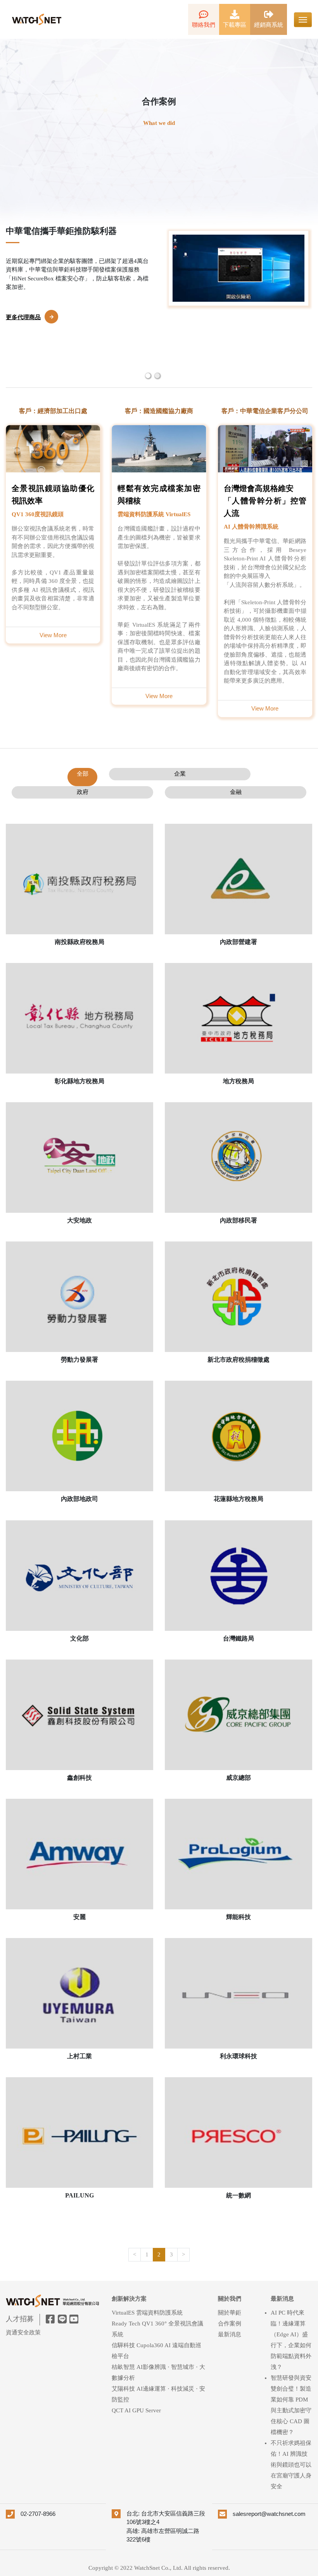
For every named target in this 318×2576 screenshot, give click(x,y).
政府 (83, 792)
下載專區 (235, 25)
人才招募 (20, 2319)
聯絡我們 (204, 25)
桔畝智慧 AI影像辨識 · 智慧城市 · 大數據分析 (158, 2372)
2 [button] (157, 375)
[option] (159, 306)
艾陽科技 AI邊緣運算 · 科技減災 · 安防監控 (158, 2394)
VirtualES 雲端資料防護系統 (147, 2313)
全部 (83, 774)
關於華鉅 (230, 2313)
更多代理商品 (23, 356)
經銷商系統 (269, 25)
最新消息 (230, 2334)
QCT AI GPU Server (136, 2410)
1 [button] (147, 375)
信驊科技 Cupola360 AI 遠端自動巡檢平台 (156, 2351)
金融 (236, 792)
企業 (180, 774)
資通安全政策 (23, 2332)
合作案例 (230, 2324)
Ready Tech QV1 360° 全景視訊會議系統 (157, 2329)
